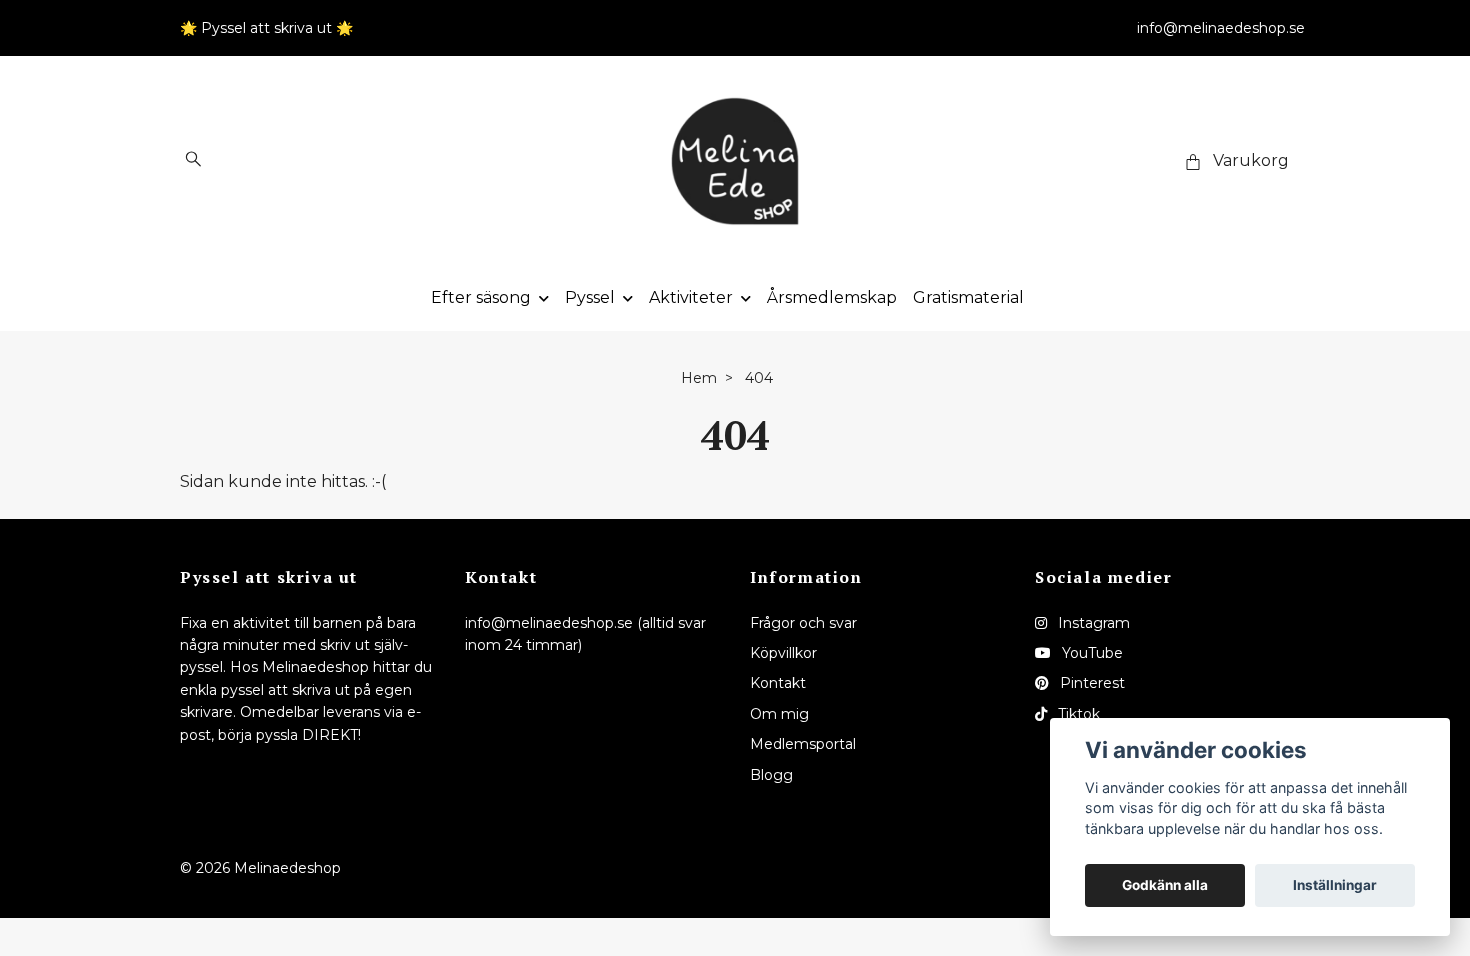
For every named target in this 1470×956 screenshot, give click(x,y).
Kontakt (778, 683)
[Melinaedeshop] (735, 161)
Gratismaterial (968, 297)
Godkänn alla (1165, 885)
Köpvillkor (783, 653)
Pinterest (1090, 683)
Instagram (1092, 623)
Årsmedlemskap (832, 297)
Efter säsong (481, 297)
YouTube (1090, 653)
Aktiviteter (691, 297)
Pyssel (590, 297)
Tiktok (1077, 714)
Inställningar (1335, 885)
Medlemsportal (803, 744)
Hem (699, 378)
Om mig (779, 714)
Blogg (771, 775)
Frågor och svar (803, 623)
